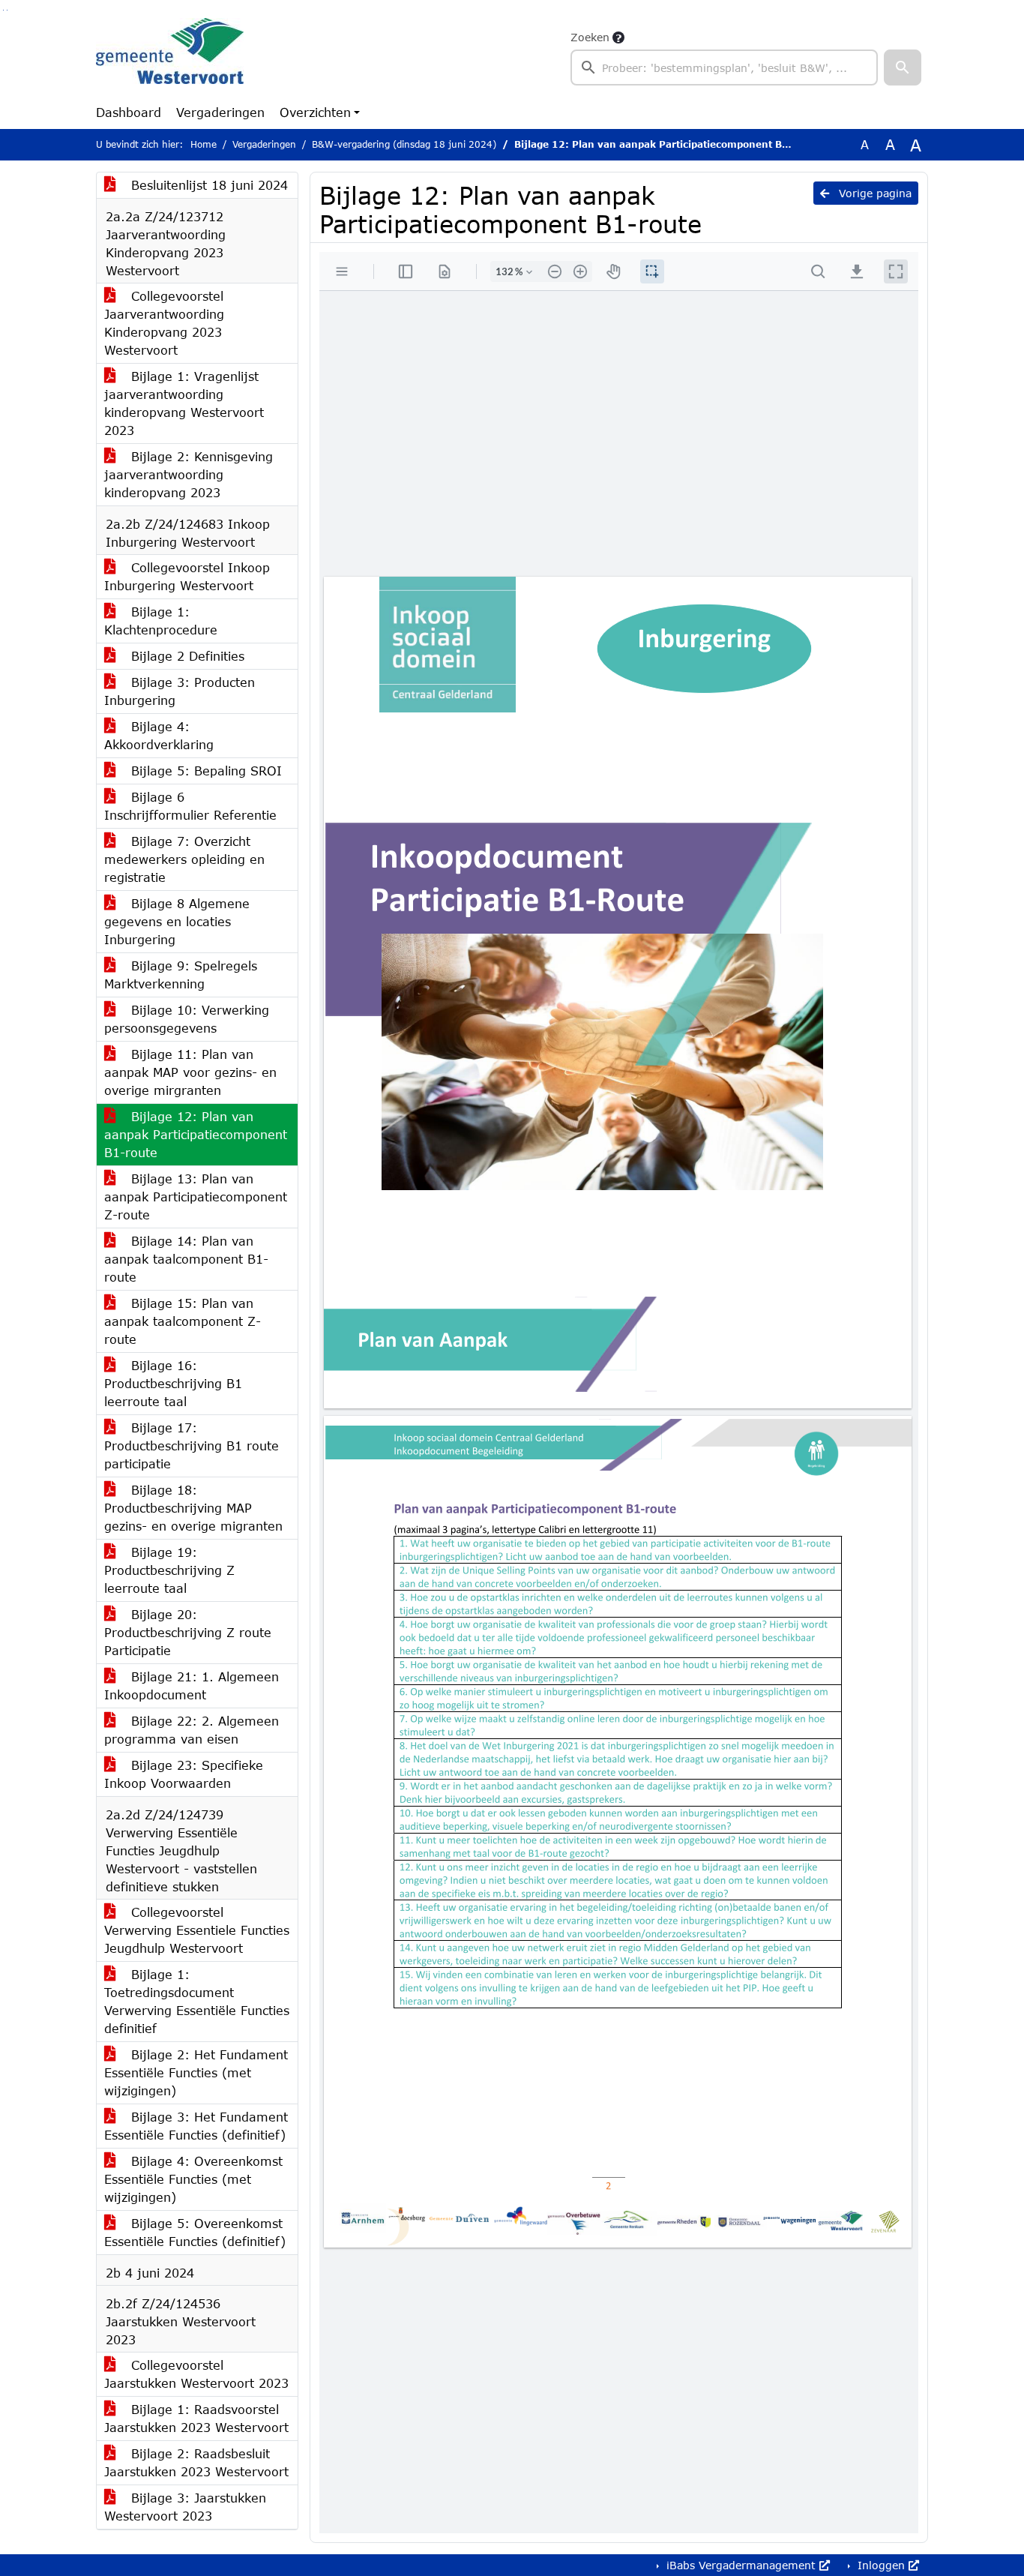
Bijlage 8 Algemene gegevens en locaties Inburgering (177, 921)
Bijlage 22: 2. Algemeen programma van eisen (192, 1730)
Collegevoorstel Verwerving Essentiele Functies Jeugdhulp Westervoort (197, 1930)
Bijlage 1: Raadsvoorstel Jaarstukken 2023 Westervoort (196, 2418)
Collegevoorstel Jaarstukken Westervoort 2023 (196, 2374)
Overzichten (315, 112)
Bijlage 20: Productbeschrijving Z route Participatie (188, 1632)
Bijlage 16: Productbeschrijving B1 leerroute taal (173, 1383)
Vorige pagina (873, 193)
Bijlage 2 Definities (186, 656)
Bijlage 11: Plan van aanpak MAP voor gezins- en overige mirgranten (190, 1072)
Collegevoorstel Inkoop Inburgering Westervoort (187, 576)
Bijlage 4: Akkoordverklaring (159, 735)
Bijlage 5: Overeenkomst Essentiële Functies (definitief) (195, 2232)
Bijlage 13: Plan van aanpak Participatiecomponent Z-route (196, 1197)
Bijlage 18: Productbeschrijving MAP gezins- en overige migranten (193, 1508)
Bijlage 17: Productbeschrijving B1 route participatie (192, 1445)
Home (204, 144)
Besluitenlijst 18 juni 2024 (207, 185)
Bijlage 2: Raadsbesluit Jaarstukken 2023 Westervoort (196, 2462)
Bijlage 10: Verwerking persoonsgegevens (187, 1019)
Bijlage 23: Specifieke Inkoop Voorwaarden (184, 1774)
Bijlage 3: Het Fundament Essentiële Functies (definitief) (196, 2126)
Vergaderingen (220, 112)
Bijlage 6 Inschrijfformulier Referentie (190, 806)
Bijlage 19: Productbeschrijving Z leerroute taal (169, 1570)
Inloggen (881, 2565)
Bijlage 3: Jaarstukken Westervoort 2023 (185, 2507)
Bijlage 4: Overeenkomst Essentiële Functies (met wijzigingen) (193, 2179)
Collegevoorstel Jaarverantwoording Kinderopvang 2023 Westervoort (164, 323)
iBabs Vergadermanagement (741, 2565)
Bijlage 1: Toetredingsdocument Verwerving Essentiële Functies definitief (197, 2001)
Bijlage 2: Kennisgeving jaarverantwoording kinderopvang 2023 (189, 474)
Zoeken (590, 37)
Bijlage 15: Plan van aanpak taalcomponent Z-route (183, 1321)
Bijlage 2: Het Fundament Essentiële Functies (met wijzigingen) (196, 2072)
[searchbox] (724, 67)
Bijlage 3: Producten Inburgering (180, 691)
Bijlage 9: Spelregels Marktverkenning (181, 975)
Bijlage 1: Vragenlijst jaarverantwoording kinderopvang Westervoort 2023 (184, 403)
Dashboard (129, 112)
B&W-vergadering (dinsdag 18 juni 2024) (404, 144)
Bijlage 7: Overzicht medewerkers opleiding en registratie (184, 859)
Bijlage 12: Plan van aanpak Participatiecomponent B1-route (196, 1134)
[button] (903, 67)
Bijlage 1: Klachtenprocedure (161, 621)
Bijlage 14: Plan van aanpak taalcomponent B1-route (186, 1259)
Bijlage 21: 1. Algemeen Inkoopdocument (192, 1685)
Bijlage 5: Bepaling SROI (204, 771)
